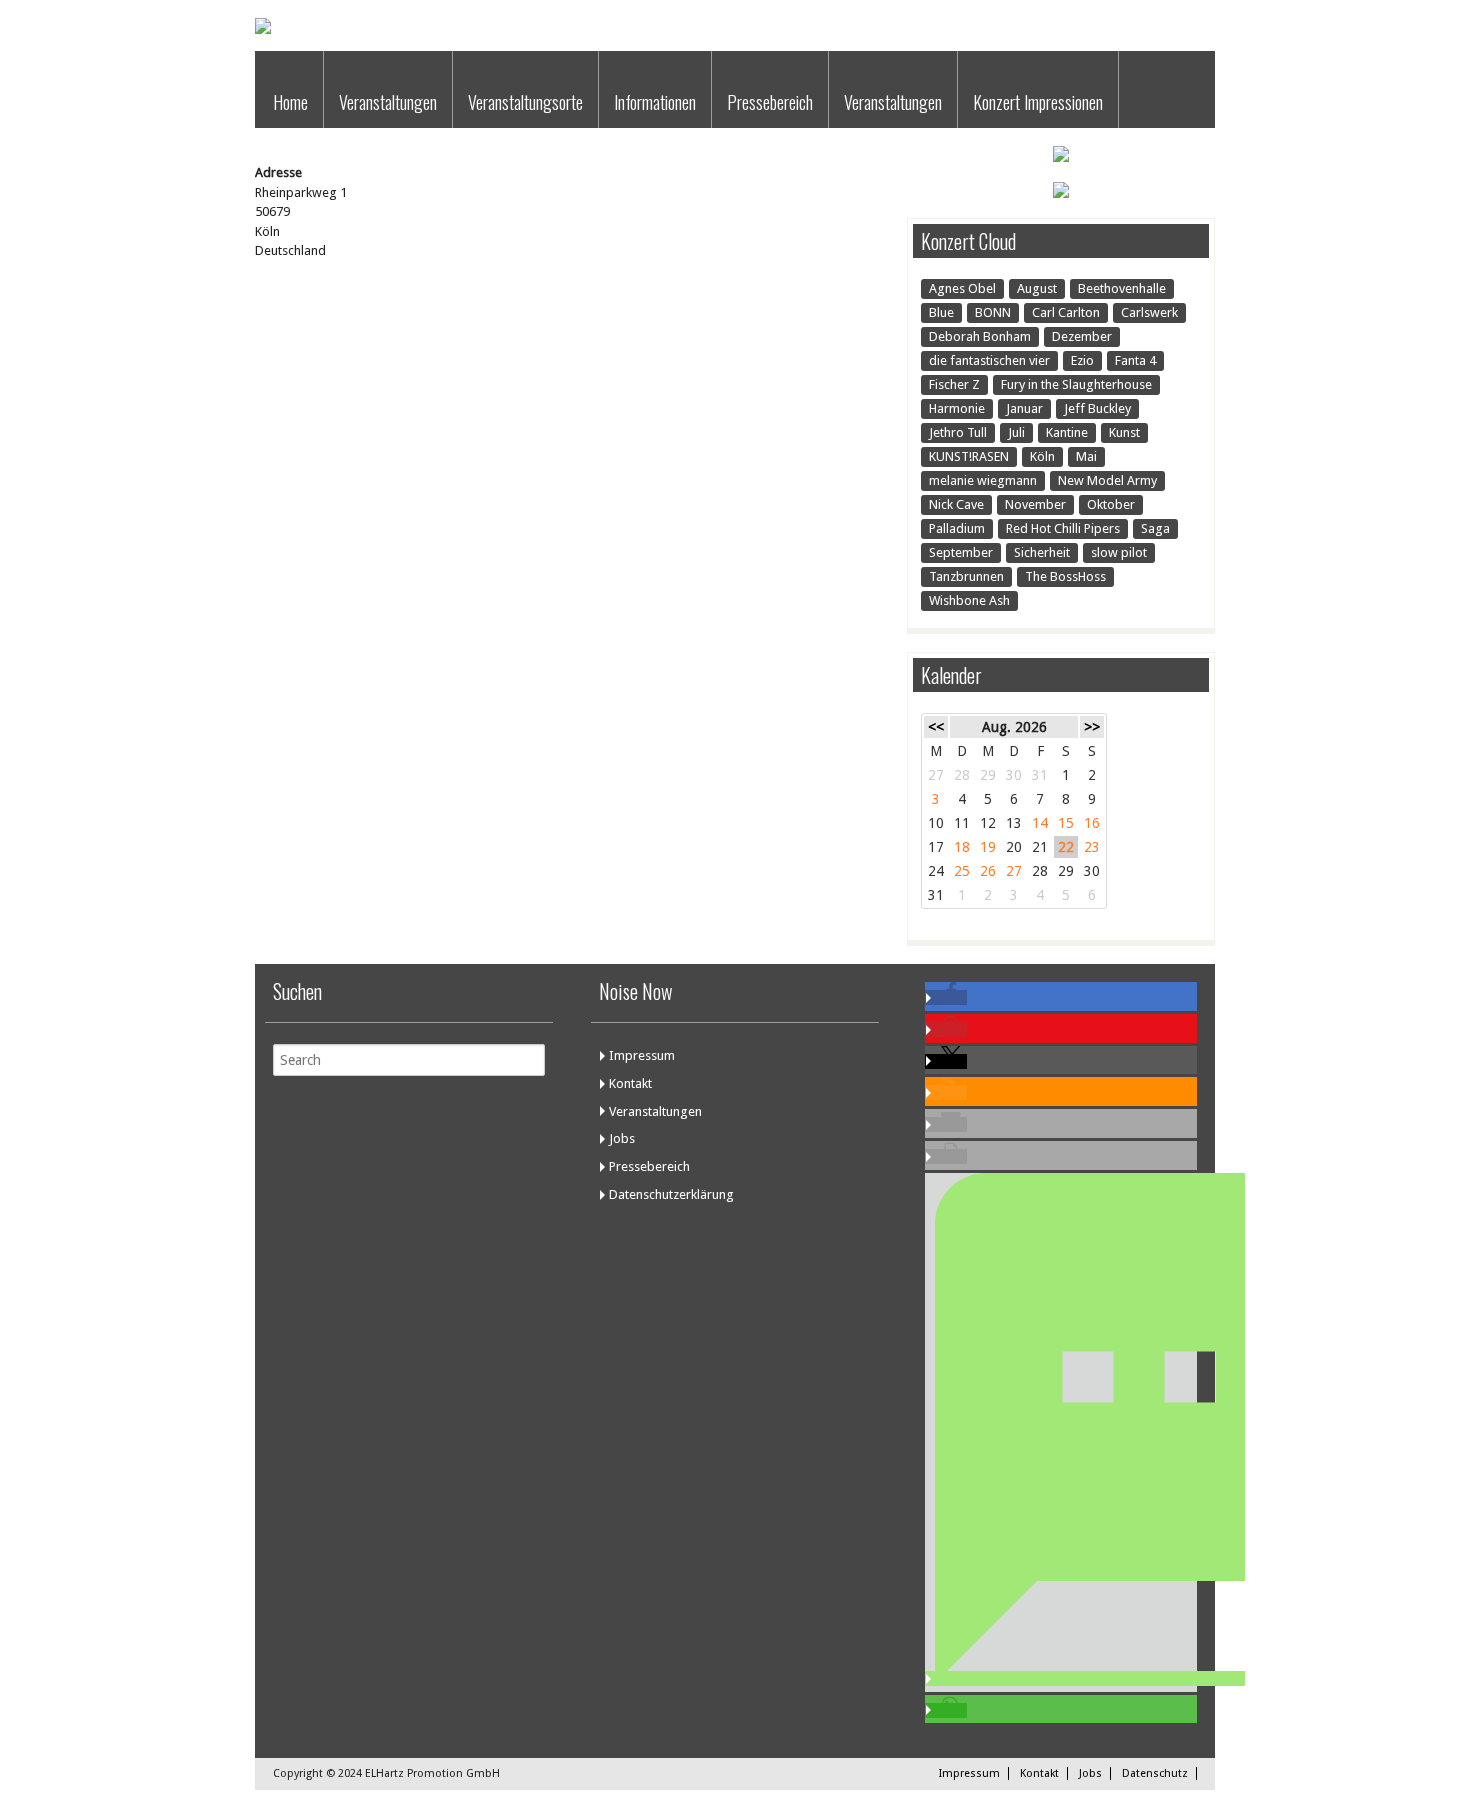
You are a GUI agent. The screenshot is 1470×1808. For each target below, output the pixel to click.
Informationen (655, 102)
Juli (1016, 432)
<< (936, 727)
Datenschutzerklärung (671, 1194)
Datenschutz (1155, 1773)
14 (1040, 823)
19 (988, 847)
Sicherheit (1042, 552)
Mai (1086, 456)
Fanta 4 (1135, 360)
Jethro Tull (958, 432)
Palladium (957, 528)
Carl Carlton (1066, 312)
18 (962, 847)
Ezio (1082, 360)
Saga (1155, 528)
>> (1092, 727)
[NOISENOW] (263, 29)
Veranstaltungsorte (525, 102)
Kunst (1124, 432)
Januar (1024, 408)
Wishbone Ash (969, 600)
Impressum (642, 1055)
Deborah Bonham (980, 336)
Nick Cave (956, 504)
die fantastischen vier (989, 360)
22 (1066, 847)
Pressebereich (770, 102)
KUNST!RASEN (969, 456)
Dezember (1082, 336)
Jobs (622, 1138)
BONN (993, 312)
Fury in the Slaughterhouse (1076, 384)
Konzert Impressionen (1038, 102)
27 (1014, 871)
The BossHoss (1065, 576)
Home (290, 102)
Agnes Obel (962, 288)
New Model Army (1107, 480)
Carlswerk (1149, 312)
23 (1092, 847)
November (1035, 504)
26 (988, 871)
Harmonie (957, 408)
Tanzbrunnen (966, 576)
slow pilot (1119, 552)
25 (962, 871)
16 (1092, 823)
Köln (1042, 456)
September (961, 552)
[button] (946, 997)
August (1037, 288)
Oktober (1111, 504)
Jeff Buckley (1097, 408)
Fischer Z (954, 384)
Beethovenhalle (1122, 288)
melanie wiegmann (983, 480)
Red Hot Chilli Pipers (1063, 528)
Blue (941, 312)
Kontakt (630, 1083)
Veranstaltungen (388, 102)
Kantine (1067, 432)
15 (1066, 823)
